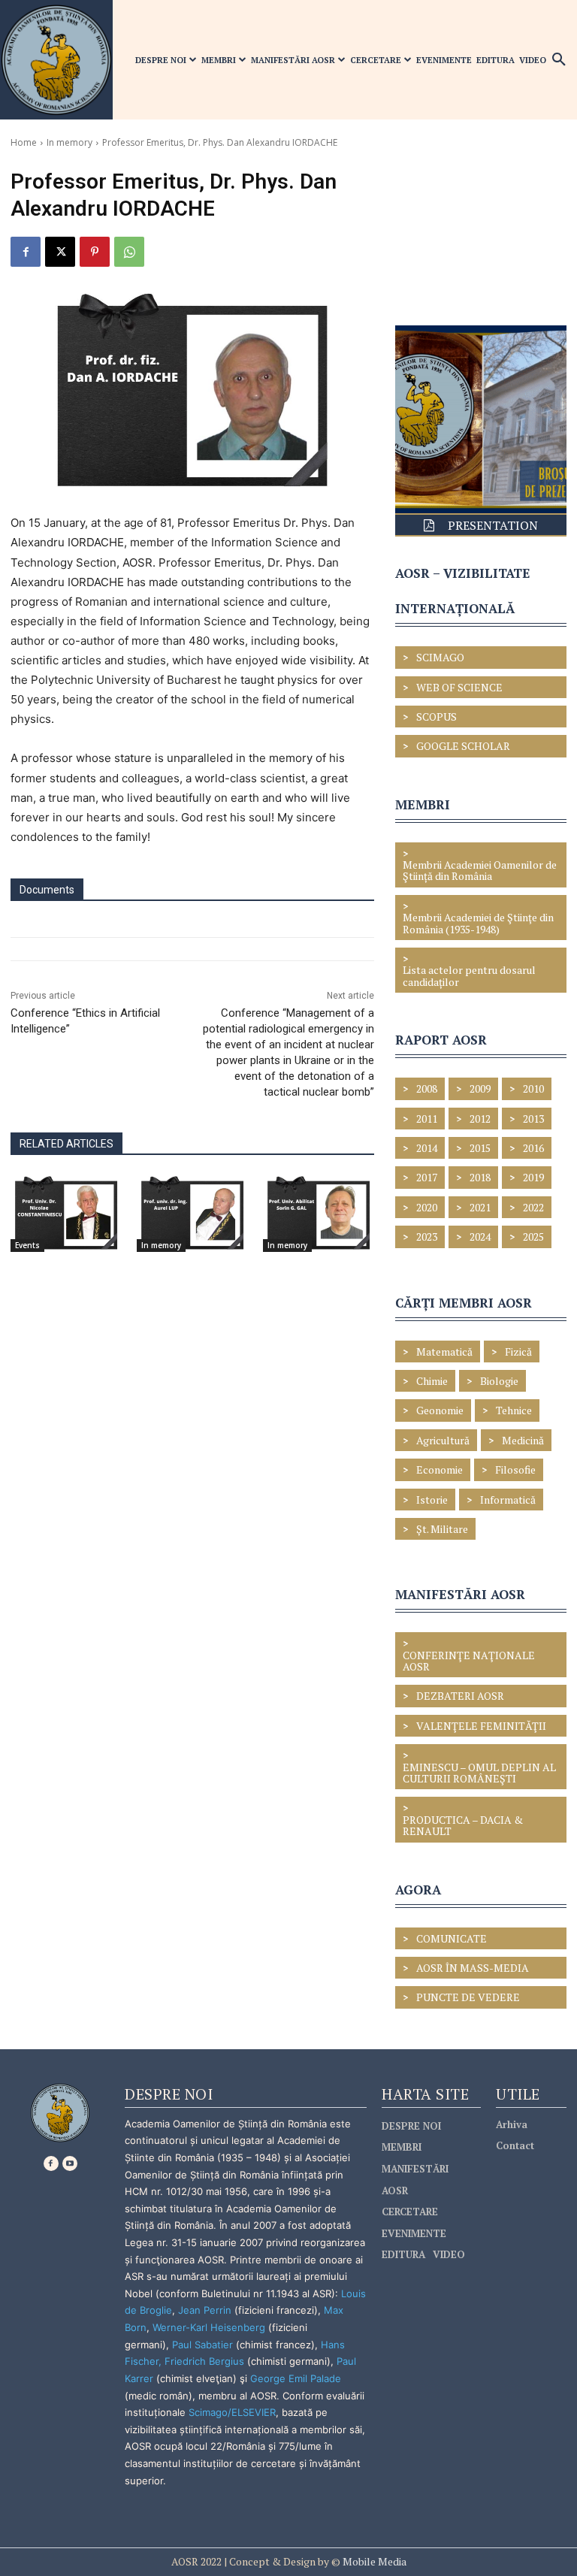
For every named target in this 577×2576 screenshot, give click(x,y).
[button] (559, 60)
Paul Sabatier (202, 2345)
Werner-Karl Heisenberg (209, 2327)
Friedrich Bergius (204, 2361)
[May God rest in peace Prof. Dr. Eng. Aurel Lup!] (192, 1214)
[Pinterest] (95, 252)
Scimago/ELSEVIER (232, 2412)
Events (27, 1245)
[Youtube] (70, 2163)
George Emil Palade (296, 2378)
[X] (60, 252)
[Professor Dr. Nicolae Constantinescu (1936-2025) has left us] (66, 1214)
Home (24, 142)
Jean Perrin (206, 2310)
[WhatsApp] (129, 252)
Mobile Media (373, 2561)
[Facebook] (26, 252)
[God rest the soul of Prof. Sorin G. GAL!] (319, 1214)
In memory (69, 142)
